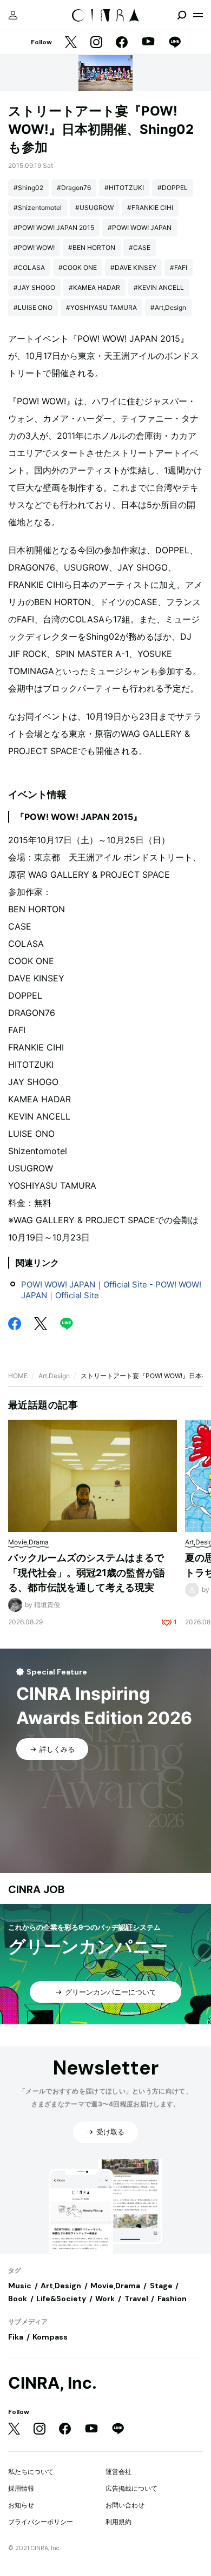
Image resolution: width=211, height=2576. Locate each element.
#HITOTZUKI (124, 188)
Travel (136, 2299)
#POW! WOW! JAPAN (140, 228)
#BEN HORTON (92, 248)
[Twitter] (71, 43)
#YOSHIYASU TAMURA (101, 307)
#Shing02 (28, 188)
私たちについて (31, 2472)
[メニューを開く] (198, 15)
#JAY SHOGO (34, 287)
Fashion (172, 2299)
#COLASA (29, 267)
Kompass (50, 2337)
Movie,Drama (115, 2286)
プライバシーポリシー (41, 2522)
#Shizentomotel (38, 208)
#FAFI (179, 267)
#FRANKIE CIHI (150, 208)
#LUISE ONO (33, 307)
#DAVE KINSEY (133, 267)
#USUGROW (94, 208)
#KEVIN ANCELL (159, 287)
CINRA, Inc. (52, 2383)
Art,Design (54, 1376)
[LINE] (175, 43)
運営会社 (118, 2472)
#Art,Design (168, 307)
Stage (161, 2286)
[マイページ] (13, 15)
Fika (16, 2337)
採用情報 (21, 2488)
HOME (18, 1376)
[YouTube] (148, 43)
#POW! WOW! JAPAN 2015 (54, 228)
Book (18, 2299)
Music (20, 2286)
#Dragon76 (74, 188)
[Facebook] (122, 43)
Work (105, 2299)
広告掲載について (131, 2488)
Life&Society (61, 2299)
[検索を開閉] (182, 15)
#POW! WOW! (34, 248)
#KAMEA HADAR (94, 287)
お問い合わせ (125, 2505)
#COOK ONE (78, 267)
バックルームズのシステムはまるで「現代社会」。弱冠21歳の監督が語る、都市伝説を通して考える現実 (87, 1572)
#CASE (140, 248)
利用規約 (118, 2522)
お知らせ (21, 2505)
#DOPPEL (173, 188)
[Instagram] (96, 43)
